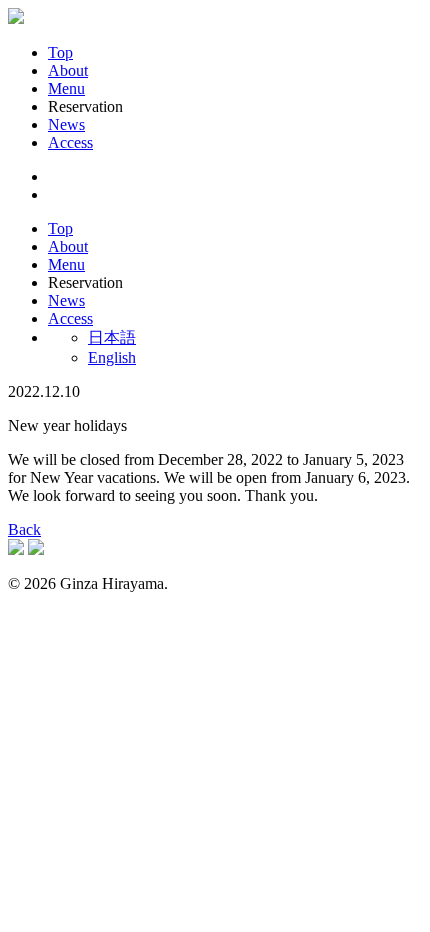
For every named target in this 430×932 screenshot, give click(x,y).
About (68, 70)
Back (24, 529)
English (112, 357)
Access (70, 142)
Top (60, 52)
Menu (66, 88)
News (66, 124)
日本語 (112, 337)
